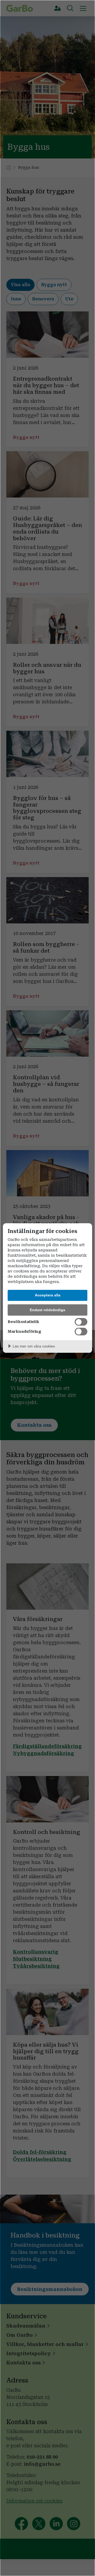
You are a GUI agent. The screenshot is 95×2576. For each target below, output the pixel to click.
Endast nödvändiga (47, 1310)
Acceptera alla (48, 1295)
